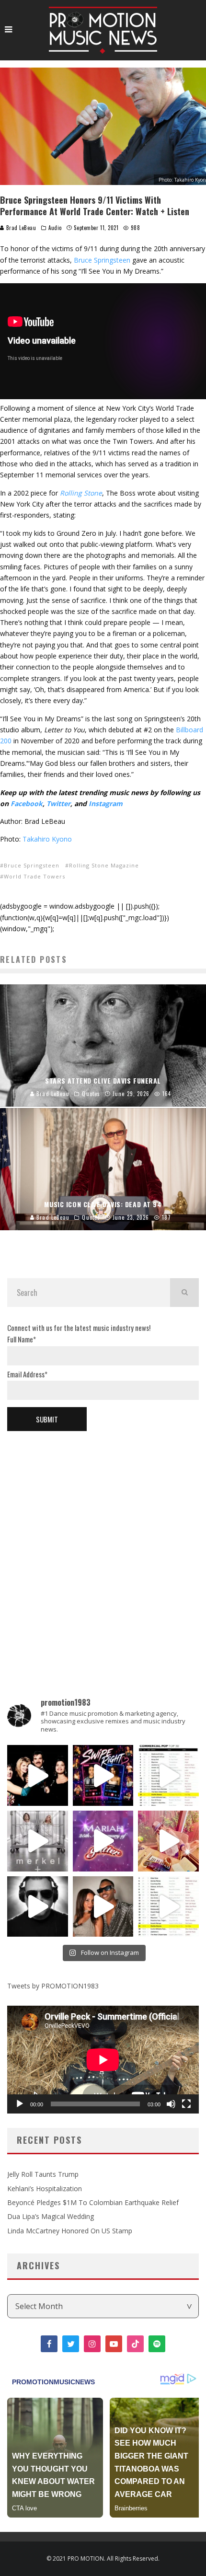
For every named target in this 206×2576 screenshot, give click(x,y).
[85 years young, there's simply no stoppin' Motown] (168, 1907)
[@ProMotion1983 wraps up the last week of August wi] (103, 1775)
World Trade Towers (34, 876)
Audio (55, 228)
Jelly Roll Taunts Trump (43, 2174)
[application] (103, 2060)
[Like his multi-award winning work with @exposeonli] (38, 1775)
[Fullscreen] (186, 2104)
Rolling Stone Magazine (104, 865)
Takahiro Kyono (47, 839)
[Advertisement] (103, 1548)
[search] (184, 1293)
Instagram (106, 803)
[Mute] (171, 2104)
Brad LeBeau (20, 228)
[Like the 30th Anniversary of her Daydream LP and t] (103, 1841)
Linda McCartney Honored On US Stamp (70, 2231)
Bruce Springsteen (102, 260)
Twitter (58, 803)
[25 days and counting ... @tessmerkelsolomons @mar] (38, 1841)
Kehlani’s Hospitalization (45, 2189)
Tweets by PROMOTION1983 (53, 1986)
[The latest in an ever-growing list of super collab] (38, 1907)
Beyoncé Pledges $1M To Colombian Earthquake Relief (93, 2202)
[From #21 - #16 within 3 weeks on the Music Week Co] (168, 1775)
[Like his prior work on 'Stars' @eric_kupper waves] (168, 1841)
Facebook (27, 803)
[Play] (20, 2104)
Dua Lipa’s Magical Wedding (51, 2216)
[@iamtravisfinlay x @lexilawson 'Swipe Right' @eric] (103, 1907)
